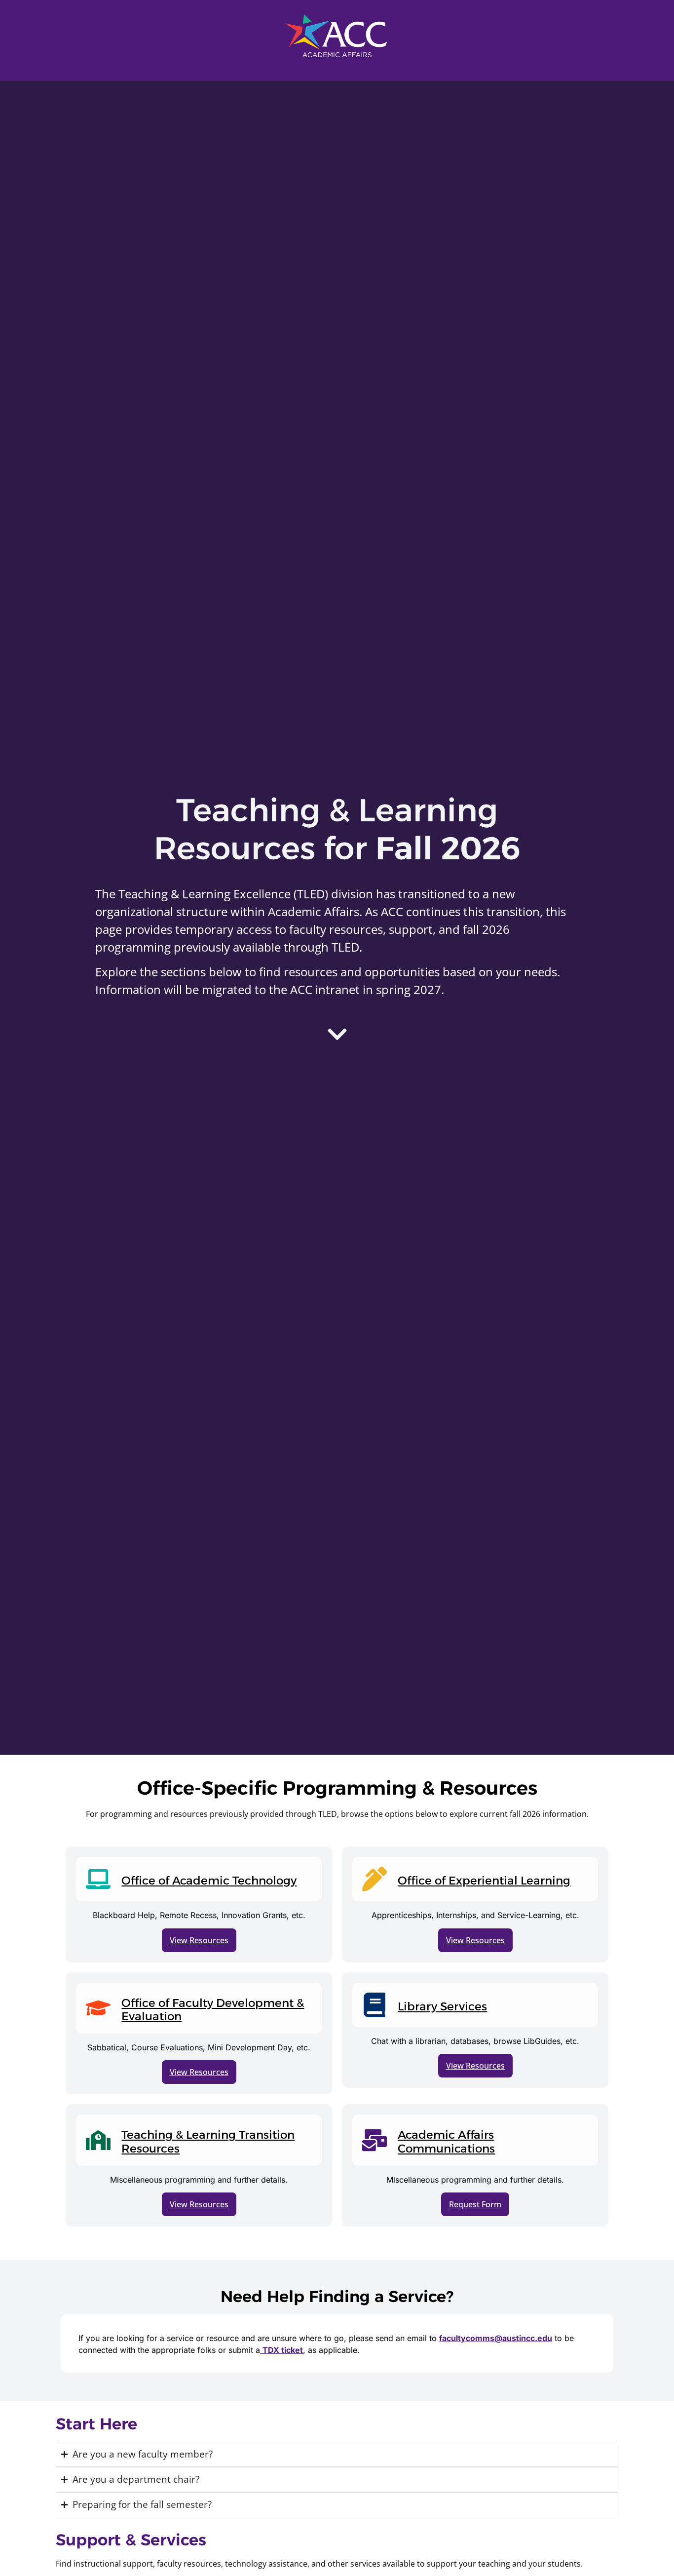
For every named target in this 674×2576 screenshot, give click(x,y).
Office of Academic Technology (209, 1881)
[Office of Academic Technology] (98, 1879)
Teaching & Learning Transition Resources (208, 2142)
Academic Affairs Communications (446, 2142)
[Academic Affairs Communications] (374, 2140)
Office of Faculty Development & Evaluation (213, 2010)
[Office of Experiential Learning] (374, 1879)
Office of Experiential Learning (484, 1881)
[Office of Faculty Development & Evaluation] (98, 2008)
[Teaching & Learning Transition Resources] (98, 2140)
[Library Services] (374, 2005)
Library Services (442, 2006)
